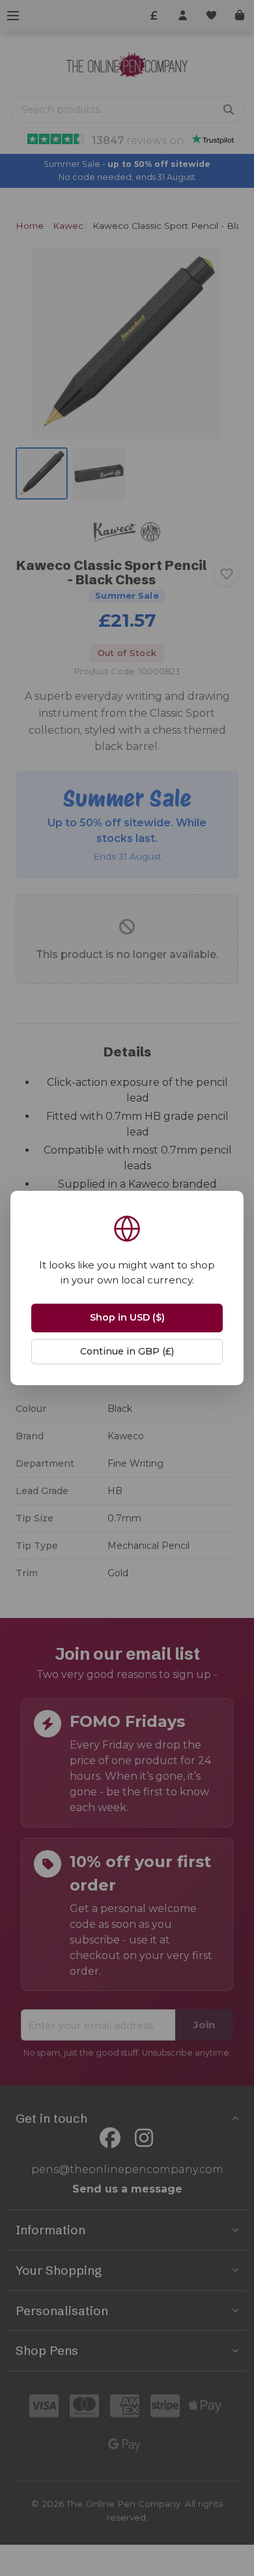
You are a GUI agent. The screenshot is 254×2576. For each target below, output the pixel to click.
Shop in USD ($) (127, 1317)
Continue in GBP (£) (127, 1351)
